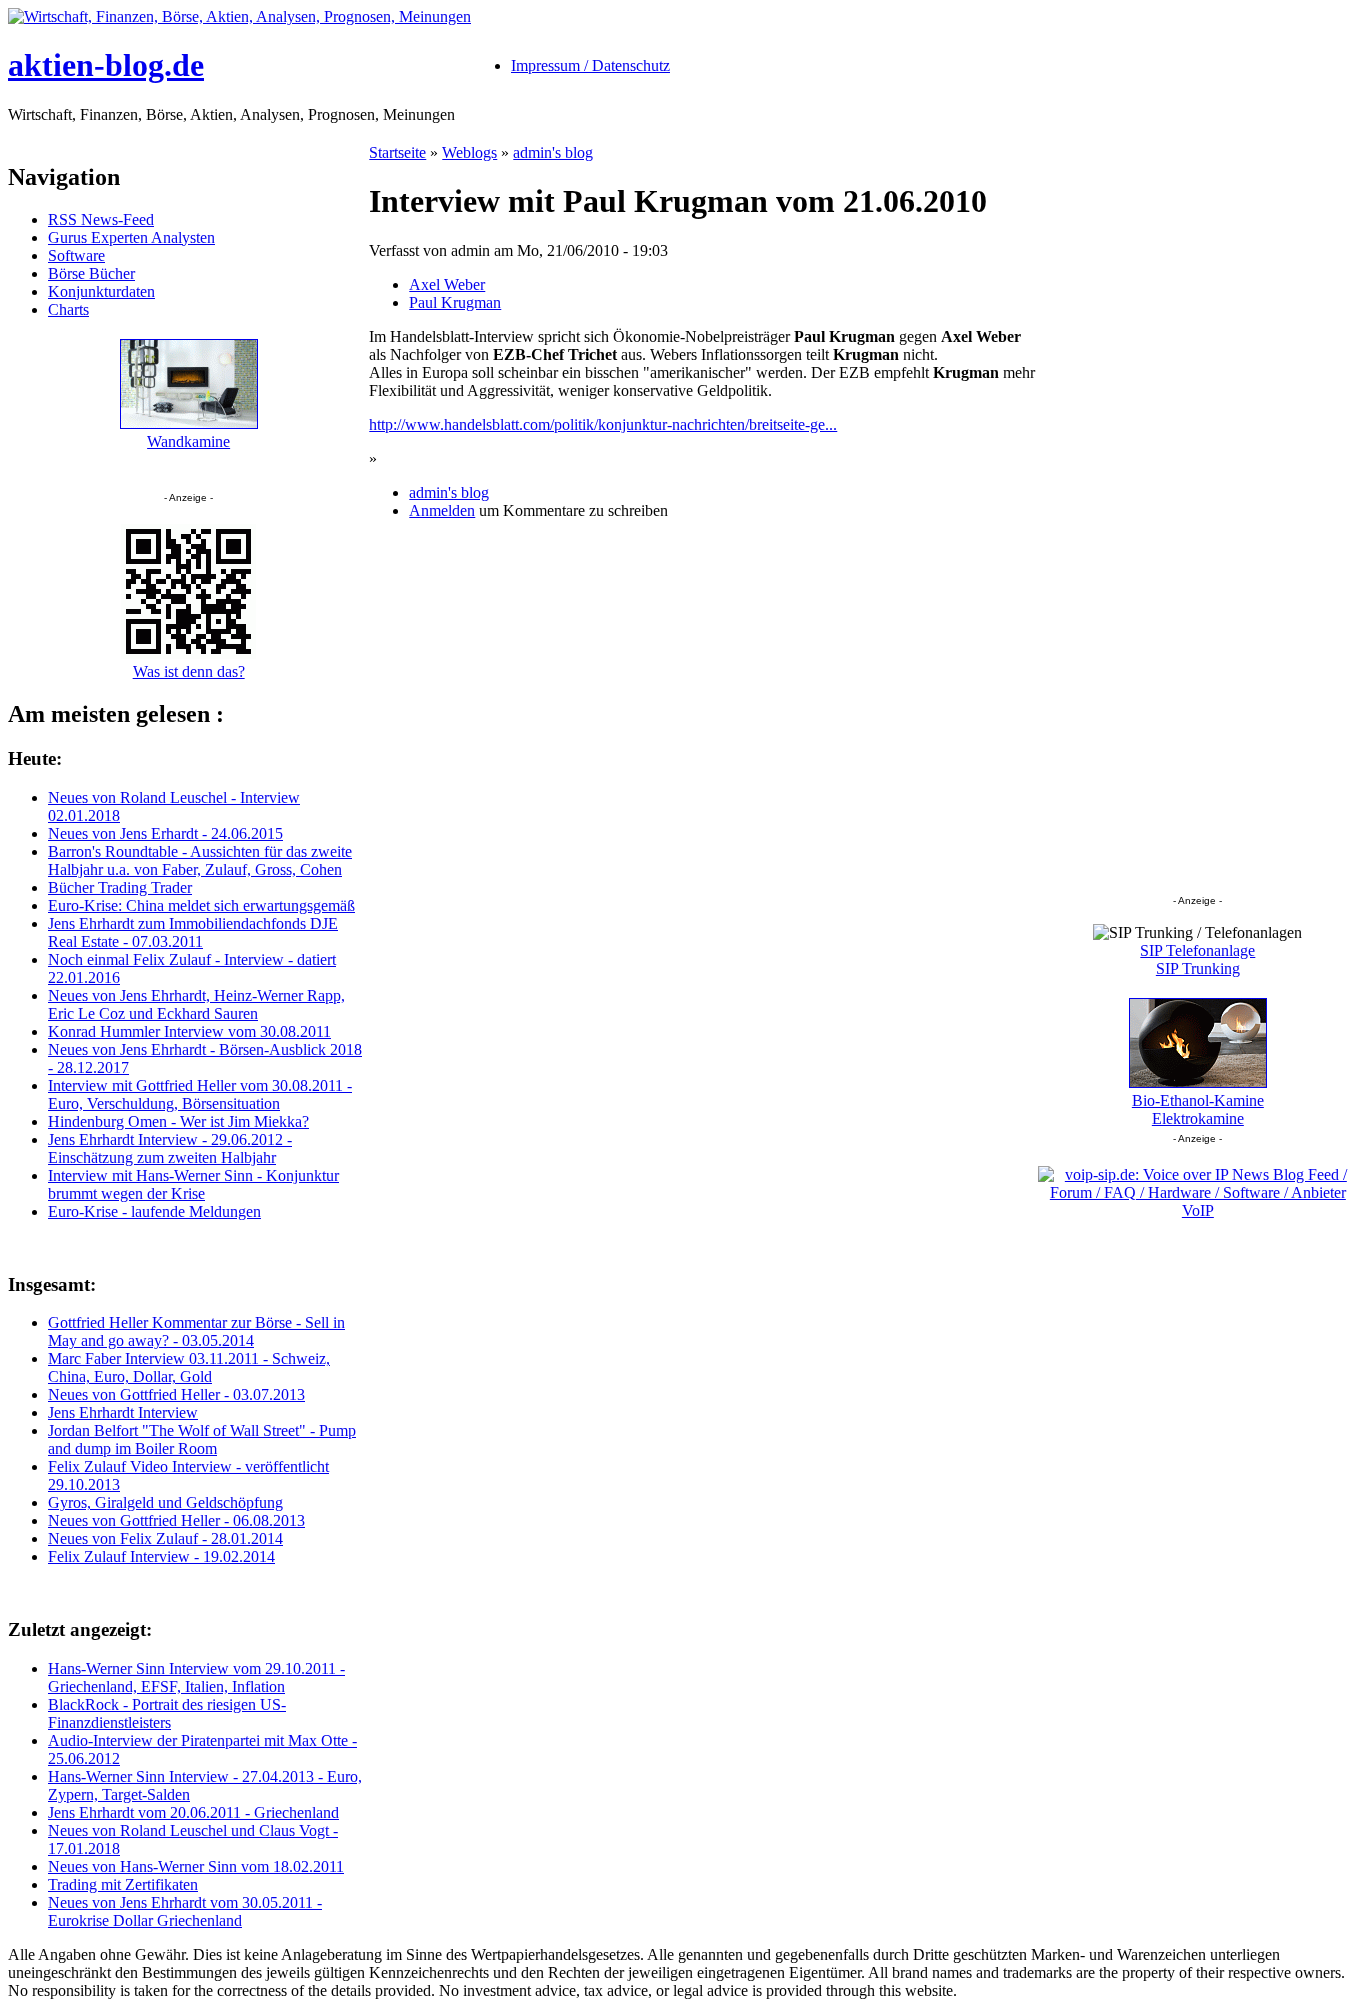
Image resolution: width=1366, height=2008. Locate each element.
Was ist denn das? (189, 671)
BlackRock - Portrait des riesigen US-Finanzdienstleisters (167, 1713)
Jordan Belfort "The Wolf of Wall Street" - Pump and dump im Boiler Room (202, 1439)
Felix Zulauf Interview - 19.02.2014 (161, 1556)
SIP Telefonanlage (1197, 950)
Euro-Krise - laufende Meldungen (154, 1211)
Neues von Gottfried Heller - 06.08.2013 (176, 1520)
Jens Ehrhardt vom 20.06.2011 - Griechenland (193, 1812)
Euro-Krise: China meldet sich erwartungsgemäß (201, 905)
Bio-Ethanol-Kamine (1198, 1100)
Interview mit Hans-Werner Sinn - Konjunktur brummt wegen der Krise (193, 1184)
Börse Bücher (91, 273)
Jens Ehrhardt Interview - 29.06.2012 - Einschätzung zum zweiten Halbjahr (170, 1148)
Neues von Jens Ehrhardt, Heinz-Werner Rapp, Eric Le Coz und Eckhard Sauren (196, 1004)
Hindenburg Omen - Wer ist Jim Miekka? (178, 1121)
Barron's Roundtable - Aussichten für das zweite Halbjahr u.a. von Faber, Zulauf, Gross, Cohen (200, 860)
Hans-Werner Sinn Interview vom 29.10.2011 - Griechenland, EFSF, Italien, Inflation (196, 1677)
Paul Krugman (455, 302)
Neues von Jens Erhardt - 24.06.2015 (165, 833)
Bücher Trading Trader (120, 887)
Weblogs (469, 152)
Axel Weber (447, 284)
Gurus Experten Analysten (131, 237)
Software (76, 255)
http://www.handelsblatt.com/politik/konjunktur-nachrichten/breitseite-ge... (603, 424)
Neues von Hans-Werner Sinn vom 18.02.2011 (196, 1866)
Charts (68, 309)
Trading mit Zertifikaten (123, 1884)
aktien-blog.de (106, 65)
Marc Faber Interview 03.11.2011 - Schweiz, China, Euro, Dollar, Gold (189, 1367)
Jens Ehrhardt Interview (123, 1412)
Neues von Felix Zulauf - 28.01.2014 (165, 1538)
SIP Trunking (1198, 968)
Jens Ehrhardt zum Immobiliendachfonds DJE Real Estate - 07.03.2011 (193, 932)
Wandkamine (188, 441)
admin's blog (553, 152)
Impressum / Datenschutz (590, 65)
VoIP (1198, 1210)
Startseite (397, 152)
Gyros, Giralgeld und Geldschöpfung (165, 1502)
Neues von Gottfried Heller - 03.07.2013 (176, 1394)
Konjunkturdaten (101, 291)
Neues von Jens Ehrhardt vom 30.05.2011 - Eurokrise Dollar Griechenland (185, 1911)
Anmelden (442, 510)
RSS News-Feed (101, 219)
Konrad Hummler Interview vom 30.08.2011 (189, 1031)
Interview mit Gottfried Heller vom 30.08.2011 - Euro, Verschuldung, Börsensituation (200, 1094)
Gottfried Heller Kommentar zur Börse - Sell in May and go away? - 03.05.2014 (196, 1331)
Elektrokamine (1198, 1118)
